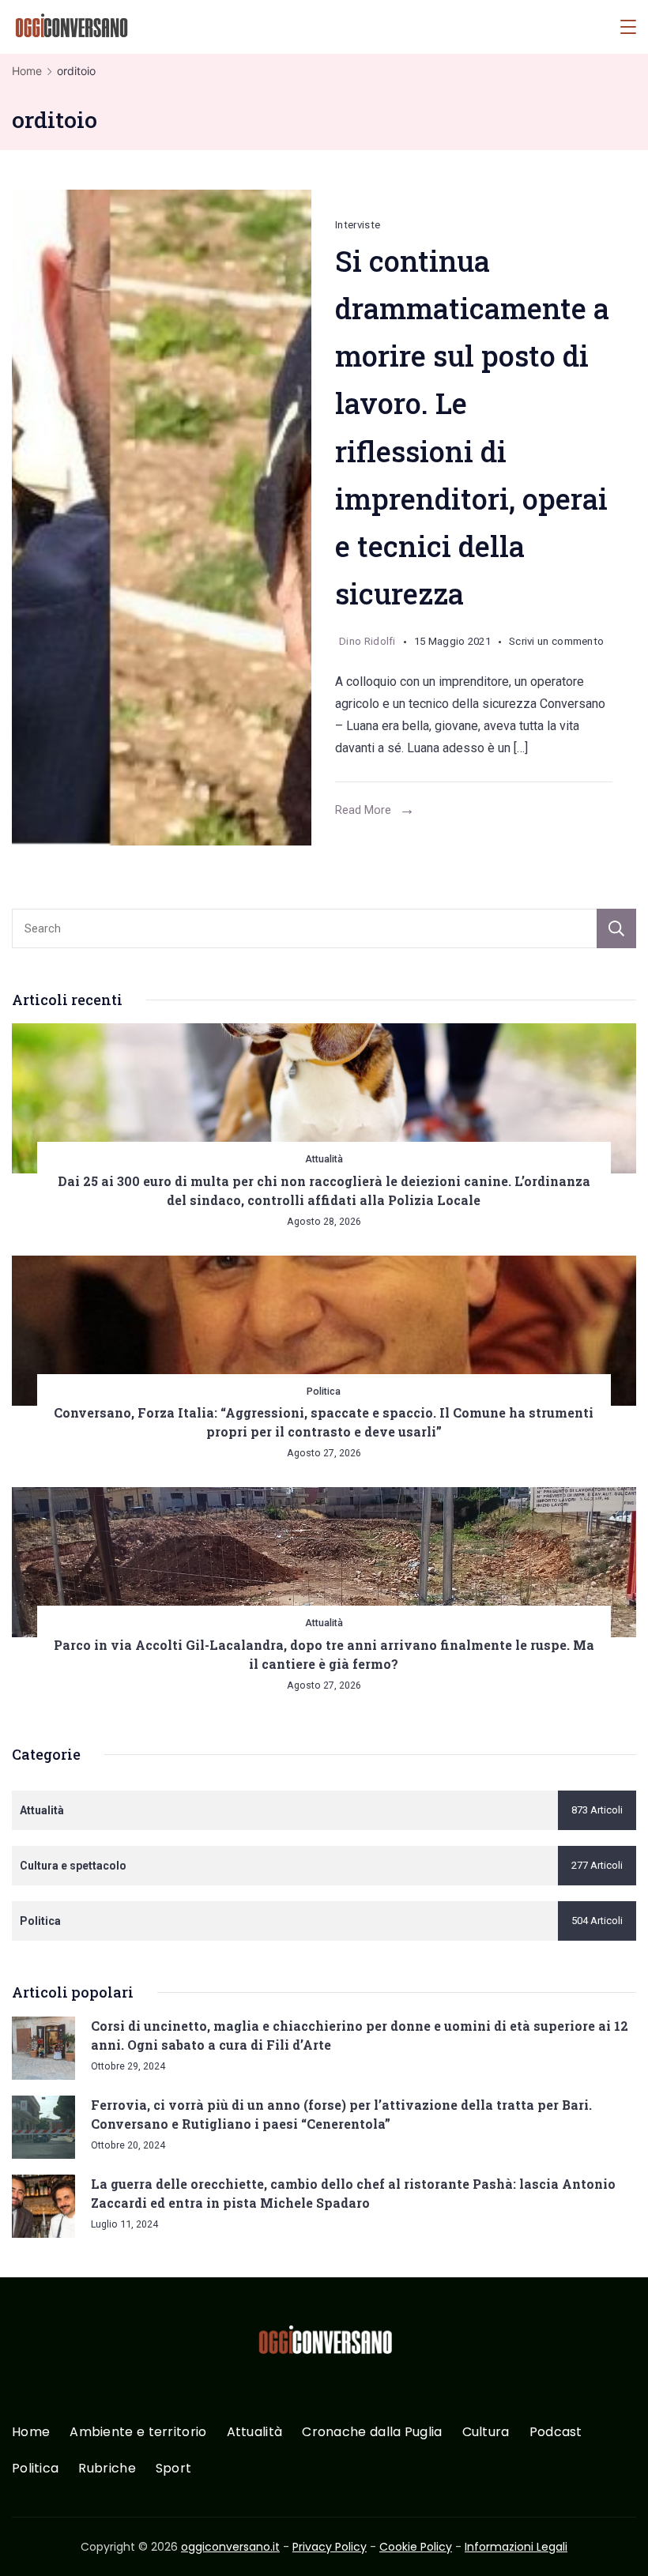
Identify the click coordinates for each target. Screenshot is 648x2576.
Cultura (486, 2433)
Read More (363, 810)
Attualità (324, 1159)
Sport (174, 2469)
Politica (324, 1391)
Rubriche (107, 2469)
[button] (32, 2544)
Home (31, 2433)
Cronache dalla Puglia (372, 2433)
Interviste (358, 225)
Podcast (556, 2433)
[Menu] (628, 27)
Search (616, 928)
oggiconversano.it (230, 2547)
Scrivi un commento (556, 644)
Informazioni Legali (516, 2547)
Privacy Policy (330, 2547)
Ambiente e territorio (138, 2433)
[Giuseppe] (162, 518)
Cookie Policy (416, 2547)
